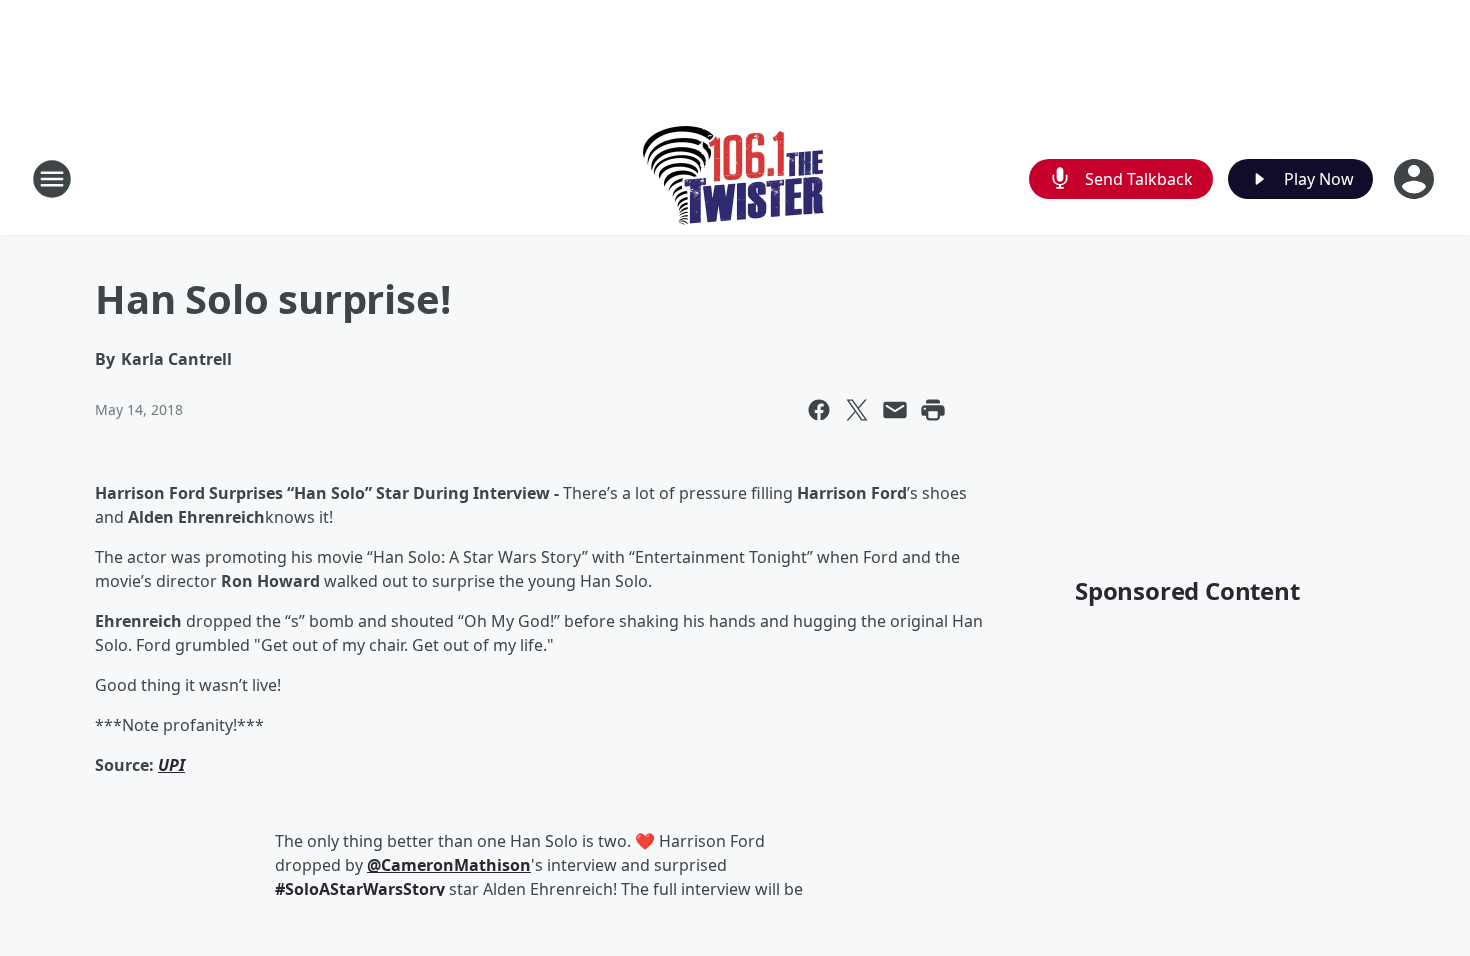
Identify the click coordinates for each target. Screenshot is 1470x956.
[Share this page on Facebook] (819, 410)
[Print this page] (933, 410)
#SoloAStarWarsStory (360, 889)
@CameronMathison (449, 865)
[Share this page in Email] (895, 410)
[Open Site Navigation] (52, 179)
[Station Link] (735, 178)
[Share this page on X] (857, 410)
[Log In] (1416, 179)
